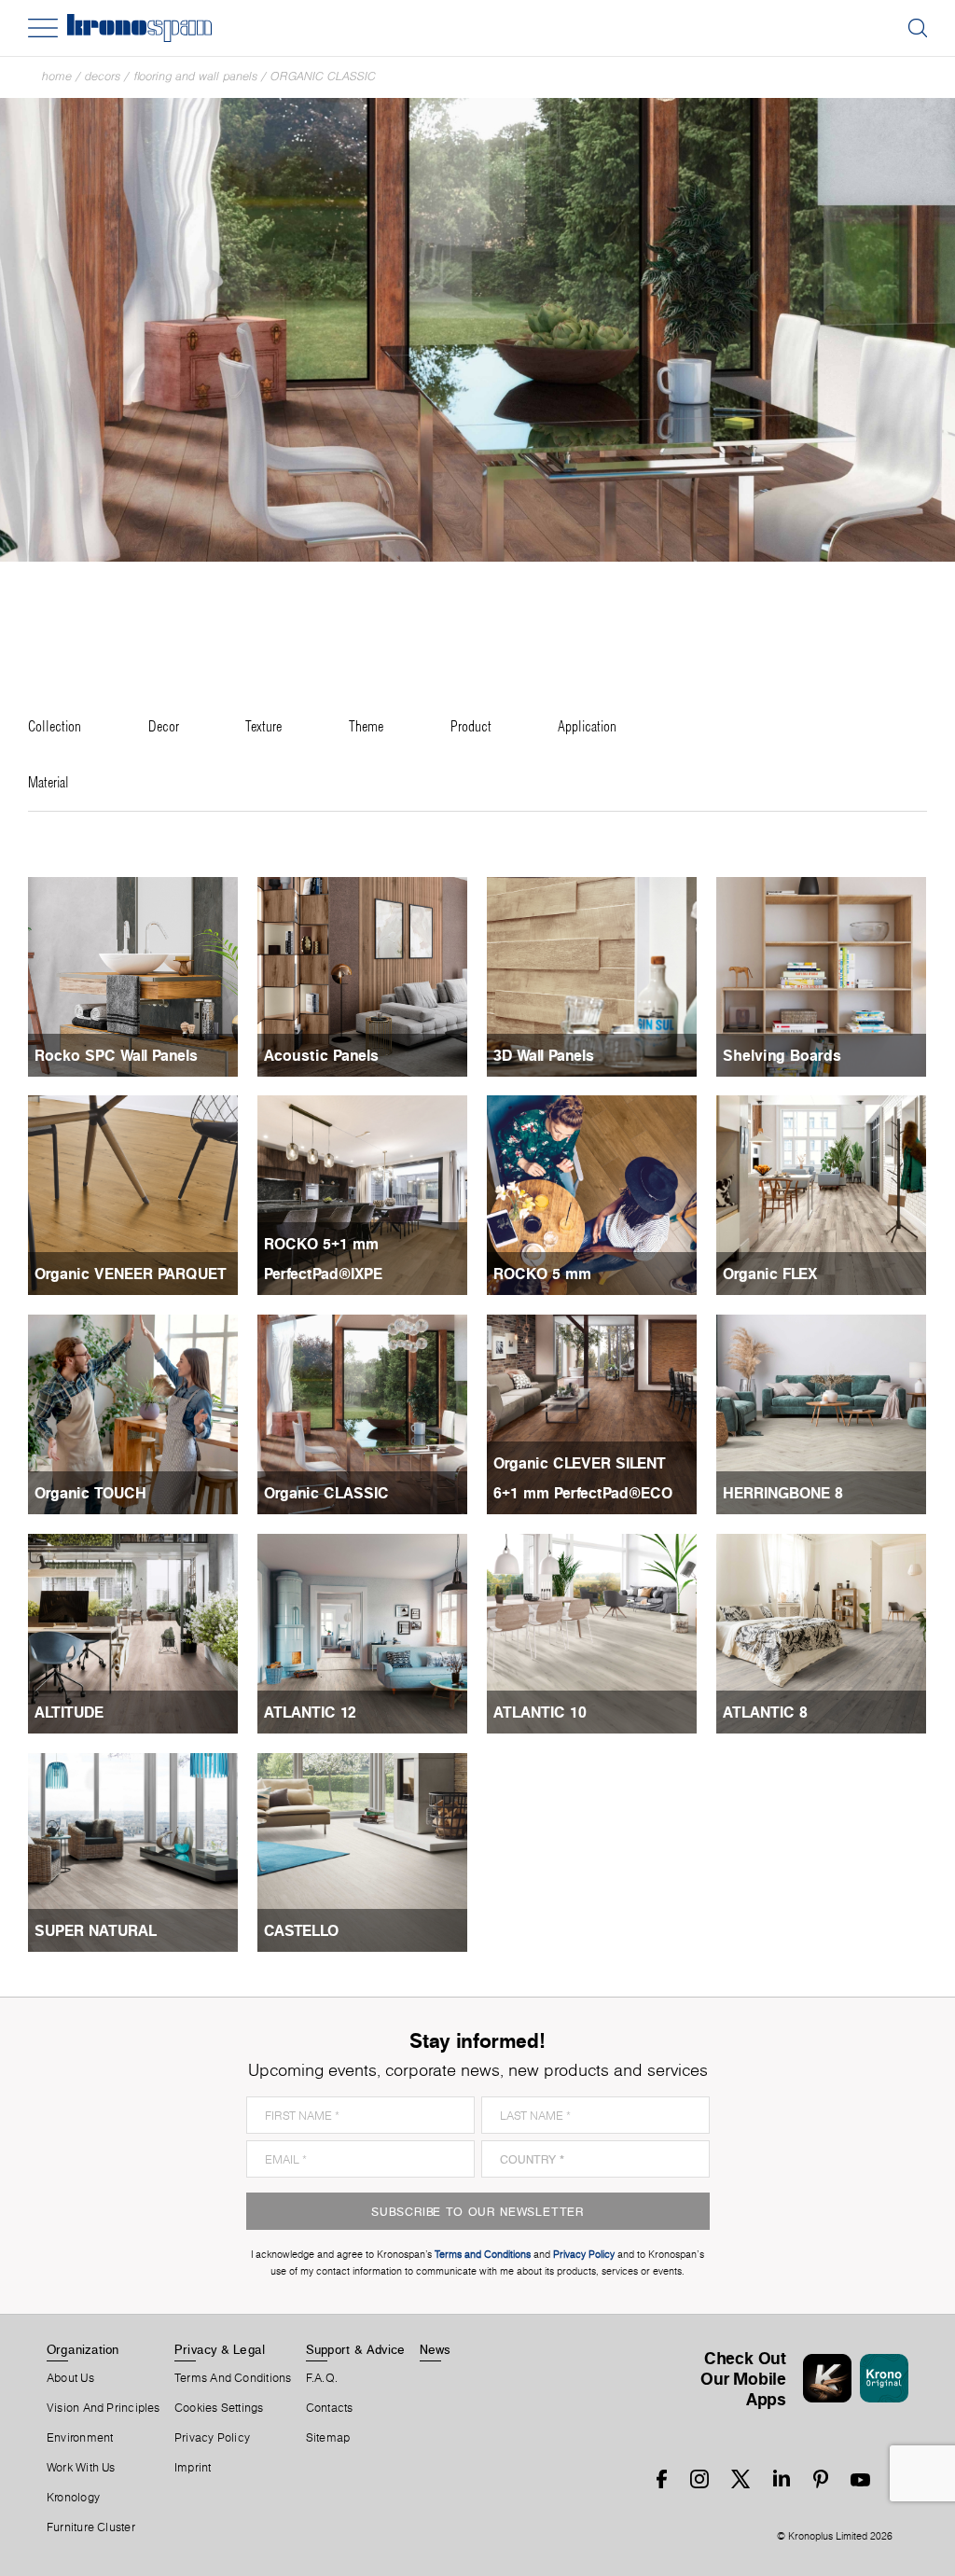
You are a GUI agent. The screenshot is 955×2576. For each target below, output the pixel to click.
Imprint (193, 2468)
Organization (83, 2349)
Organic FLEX (770, 1274)
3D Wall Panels (544, 1055)
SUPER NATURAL (96, 1930)
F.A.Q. (322, 2378)
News (436, 2349)
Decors (103, 76)
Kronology (73, 2498)
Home (57, 76)
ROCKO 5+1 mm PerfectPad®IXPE (323, 1259)
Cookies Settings (219, 2408)
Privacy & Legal (220, 2349)
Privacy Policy (212, 2438)
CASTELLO (301, 1930)
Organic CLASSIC (323, 76)
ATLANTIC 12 (310, 1712)
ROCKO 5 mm (542, 1274)
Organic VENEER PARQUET (131, 1274)
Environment (80, 2438)
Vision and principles (104, 2408)
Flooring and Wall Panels (195, 76)
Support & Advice (356, 2349)
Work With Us (81, 2468)
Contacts (330, 2408)
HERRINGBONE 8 (783, 1493)
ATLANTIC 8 (765, 1712)
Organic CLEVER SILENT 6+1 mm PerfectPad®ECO (583, 1478)
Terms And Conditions (233, 2378)
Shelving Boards (782, 1055)
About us (70, 2378)
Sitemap (328, 2438)
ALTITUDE (69, 1712)
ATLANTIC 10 (540, 1712)
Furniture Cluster (91, 2527)
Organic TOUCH (90, 1493)
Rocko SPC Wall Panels (116, 1055)
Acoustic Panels (321, 1055)
